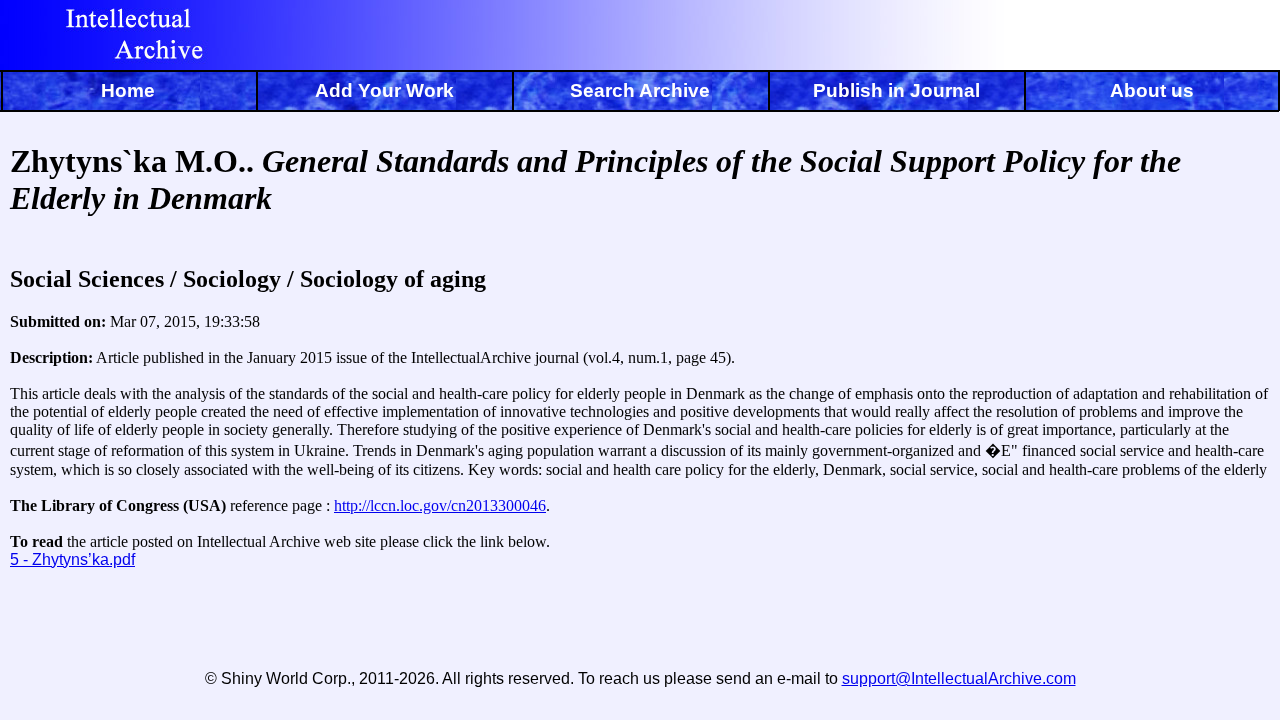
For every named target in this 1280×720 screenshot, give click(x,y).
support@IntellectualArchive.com (959, 678)
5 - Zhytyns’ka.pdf (72, 559)
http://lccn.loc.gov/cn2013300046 (440, 505)
